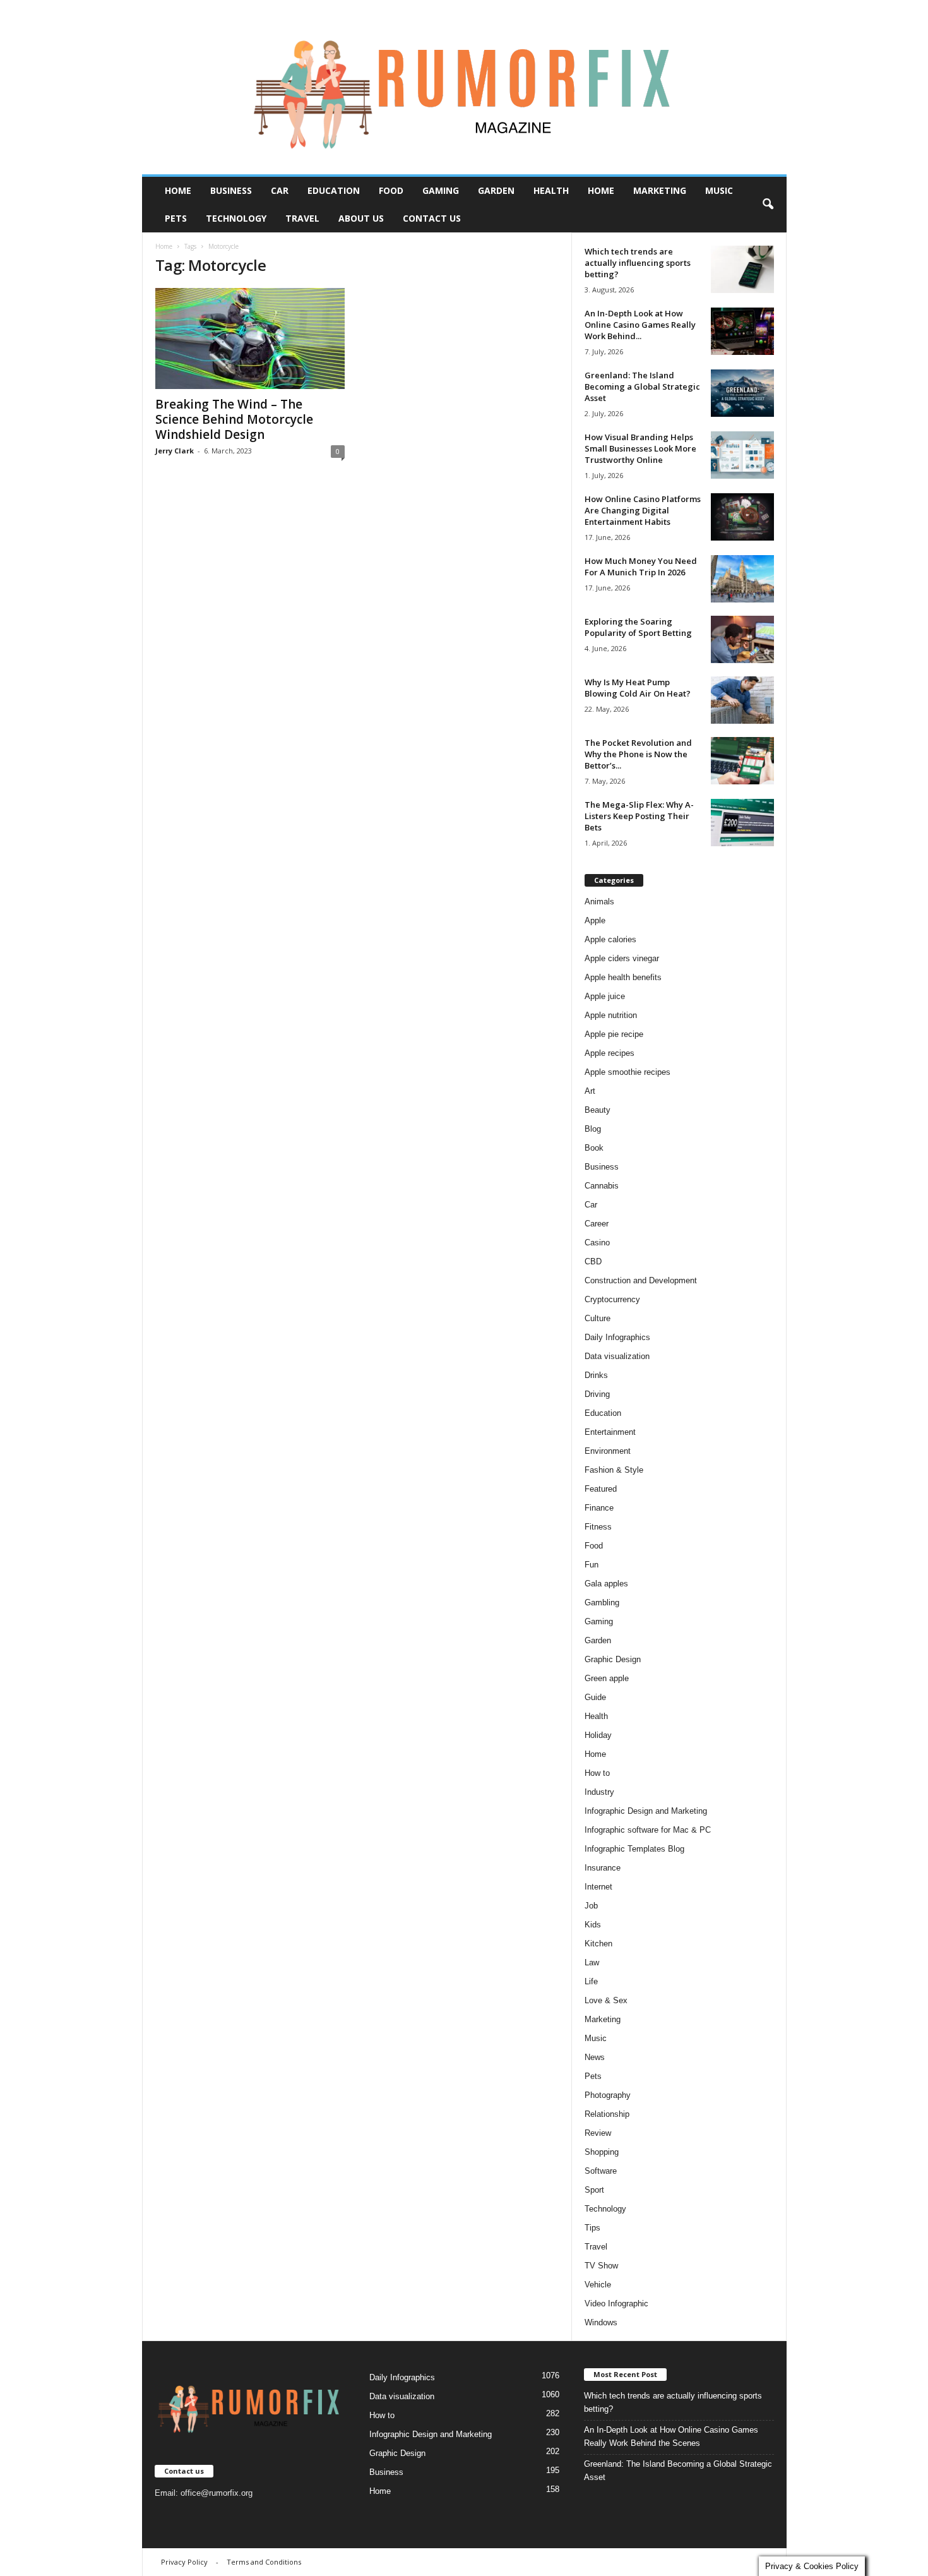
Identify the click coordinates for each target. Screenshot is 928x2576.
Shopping (602, 2152)
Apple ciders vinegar (622, 958)
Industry (599, 1792)
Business (231, 190)
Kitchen (598, 1944)
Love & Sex (606, 2000)
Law (592, 1962)
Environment (608, 1451)
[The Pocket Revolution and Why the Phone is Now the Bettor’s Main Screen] (742, 761)
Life (591, 1981)
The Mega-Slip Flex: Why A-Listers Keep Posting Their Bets (639, 816)
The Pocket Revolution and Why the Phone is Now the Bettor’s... (638, 754)
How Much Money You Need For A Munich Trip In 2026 (641, 566)
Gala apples (606, 1584)
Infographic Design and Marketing (646, 1811)
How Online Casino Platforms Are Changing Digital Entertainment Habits (643, 510)
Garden (496, 190)
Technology (236, 218)
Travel (302, 218)
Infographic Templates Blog (634, 1849)
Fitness (598, 1527)
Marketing (660, 190)
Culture (598, 1318)
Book (594, 1148)
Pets (176, 218)
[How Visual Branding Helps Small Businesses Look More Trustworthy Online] (742, 455)
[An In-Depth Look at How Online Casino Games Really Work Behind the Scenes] (742, 331)
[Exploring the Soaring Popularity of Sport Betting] (742, 639)
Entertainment (610, 1432)
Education (334, 190)
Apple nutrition (611, 1015)
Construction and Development (641, 1280)
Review (598, 2133)
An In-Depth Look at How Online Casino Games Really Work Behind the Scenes (671, 2436)
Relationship (607, 2114)
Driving (597, 1394)
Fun (592, 1565)
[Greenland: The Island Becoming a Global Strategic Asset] (742, 393)
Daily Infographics (617, 1337)
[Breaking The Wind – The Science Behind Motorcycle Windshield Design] (250, 338)
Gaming (441, 190)
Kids (593, 1925)
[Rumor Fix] (464, 87)
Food (391, 190)
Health (551, 190)
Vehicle (598, 2285)
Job (591, 1906)
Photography (608, 2095)
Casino (597, 1243)
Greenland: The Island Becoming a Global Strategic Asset (642, 386)
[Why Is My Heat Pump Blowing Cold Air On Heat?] (742, 700)
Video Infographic (616, 2303)
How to (597, 1773)
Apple (595, 920)
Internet (598, 1887)
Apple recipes (610, 1053)
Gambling (602, 1603)
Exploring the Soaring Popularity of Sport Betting (638, 627)
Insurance (603, 1868)
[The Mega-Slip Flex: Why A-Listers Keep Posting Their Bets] (742, 823)
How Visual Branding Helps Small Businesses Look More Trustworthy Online (640, 448)
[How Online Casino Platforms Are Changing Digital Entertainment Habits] (742, 517)
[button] (768, 205)
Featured (601, 1489)
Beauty (598, 1110)
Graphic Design (613, 1659)
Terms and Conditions (264, 2562)
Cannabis (602, 1186)
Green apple (607, 1678)
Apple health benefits (623, 977)
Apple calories (610, 939)
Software (601, 2171)
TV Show (601, 2266)
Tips (592, 2228)
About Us (361, 218)
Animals (599, 902)
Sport (594, 2190)
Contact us (432, 218)
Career (597, 1224)
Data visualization (617, 1356)
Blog (593, 1129)
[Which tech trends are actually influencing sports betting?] (742, 269)
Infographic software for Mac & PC (648, 1830)
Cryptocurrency (612, 1299)
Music (719, 190)
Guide (595, 1697)
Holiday (598, 1735)
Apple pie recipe (614, 1034)
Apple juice (605, 996)
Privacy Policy (184, 2562)
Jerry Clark (175, 451)
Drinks (596, 1375)
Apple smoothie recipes (628, 1072)
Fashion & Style (614, 1470)
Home (178, 190)
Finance (599, 1508)
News (595, 2057)
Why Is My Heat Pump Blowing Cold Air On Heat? (638, 688)
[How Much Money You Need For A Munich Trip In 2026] (742, 579)
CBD (593, 1261)
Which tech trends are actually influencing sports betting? (638, 263)
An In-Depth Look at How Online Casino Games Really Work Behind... (640, 325)
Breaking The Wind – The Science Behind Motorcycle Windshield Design (234, 419)
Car (280, 190)
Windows (601, 2322)
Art (590, 1091)
